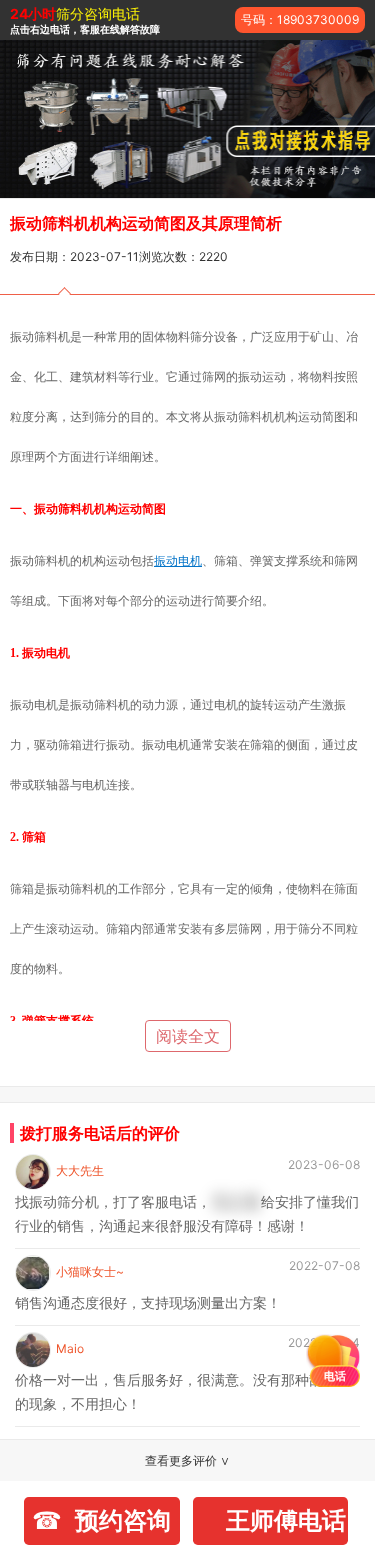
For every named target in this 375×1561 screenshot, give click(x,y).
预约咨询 (123, 1520)
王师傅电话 (286, 1520)
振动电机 (178, 560)
